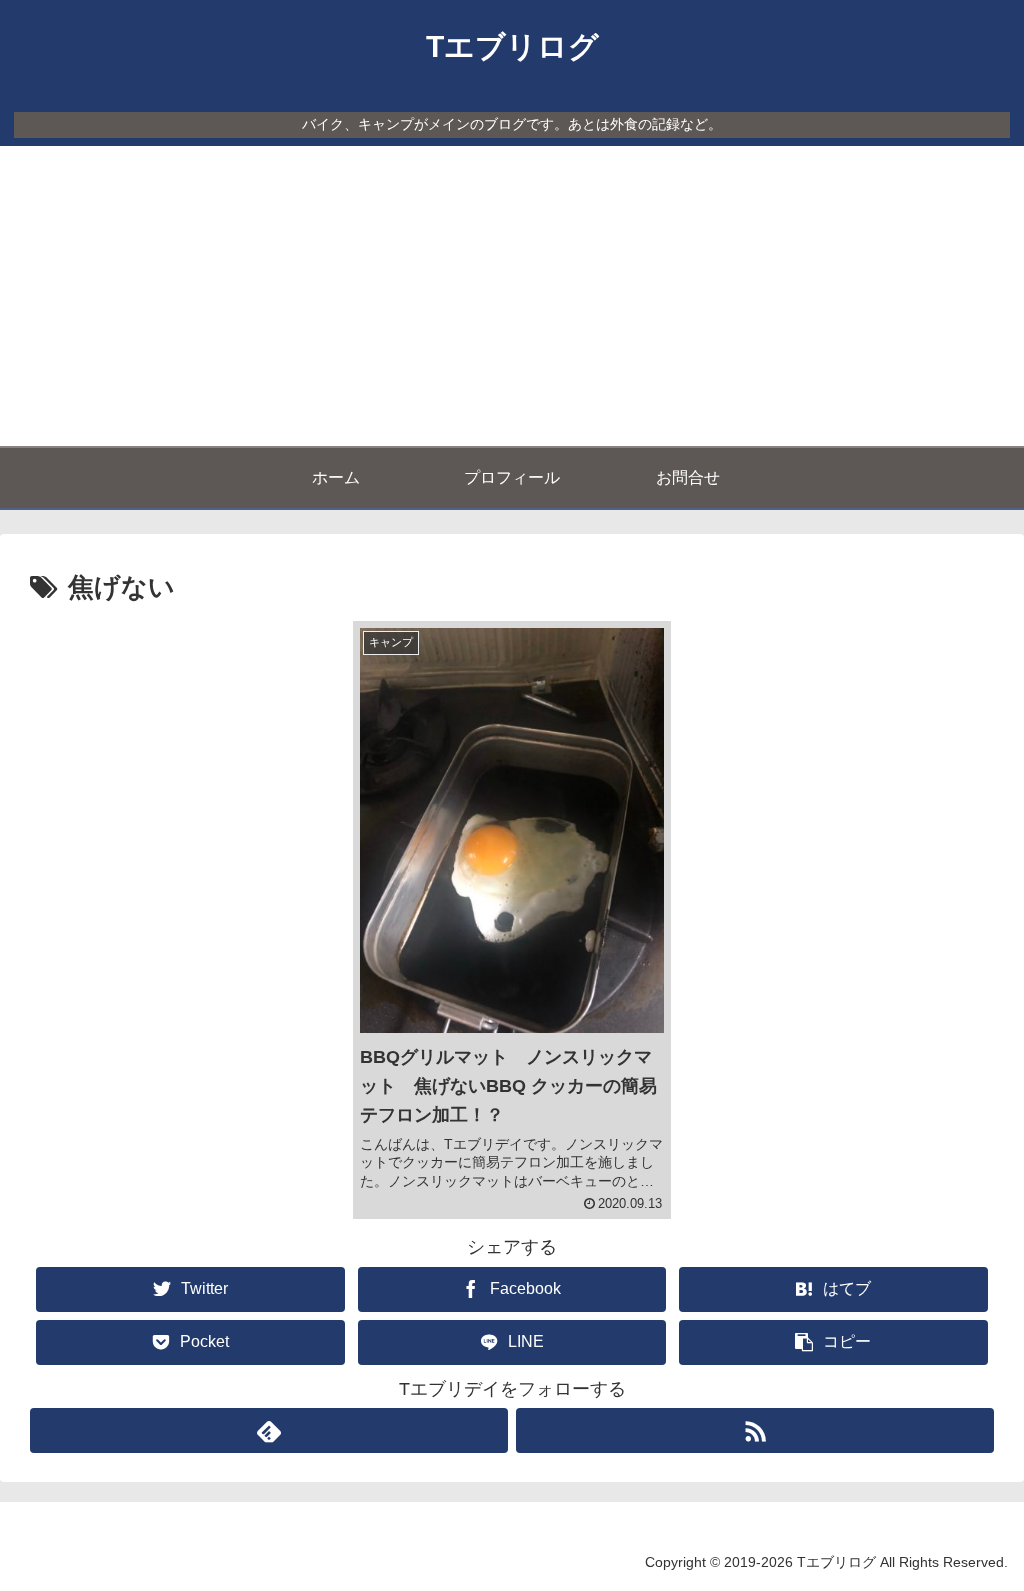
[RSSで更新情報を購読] (755, 1430)
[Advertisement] (512, 296)
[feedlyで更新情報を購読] (269, 1430)
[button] (833, 1342)
